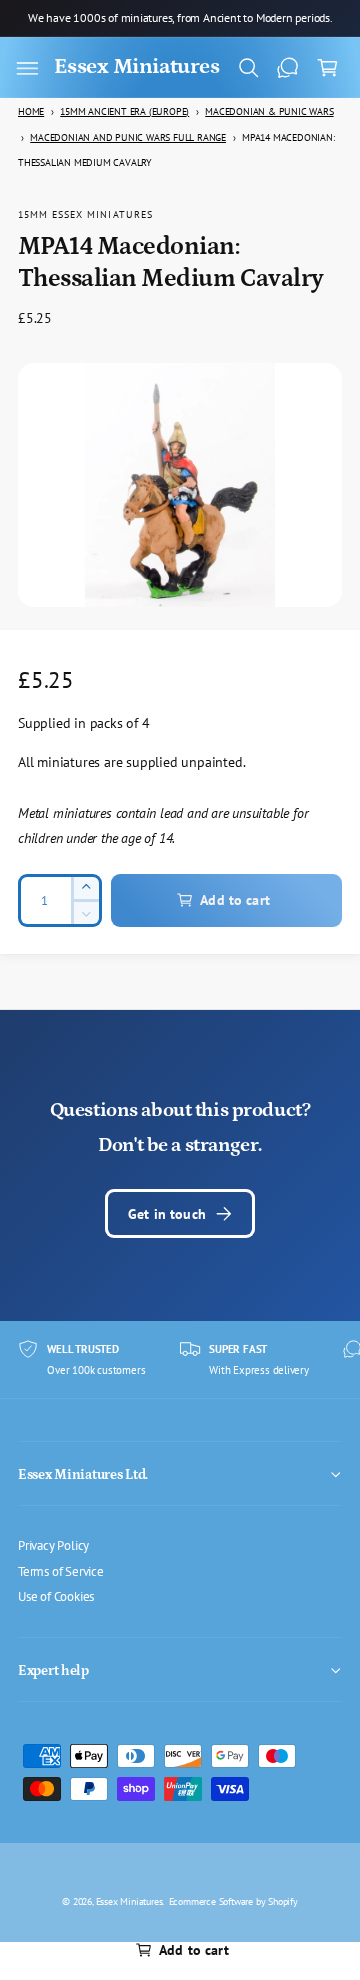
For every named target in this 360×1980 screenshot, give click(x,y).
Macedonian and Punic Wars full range (128, 137)
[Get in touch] (288, 68)
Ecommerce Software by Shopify (233, 1901)
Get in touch (167, 1213)
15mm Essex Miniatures (85, 214)
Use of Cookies (56, 1596)
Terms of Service (61, 1571)
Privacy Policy (53, 1545)
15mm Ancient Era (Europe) (124, 111)
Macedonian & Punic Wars (269, 111)
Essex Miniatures (129, 1901)
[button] (27, 68)
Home (31, 111)
